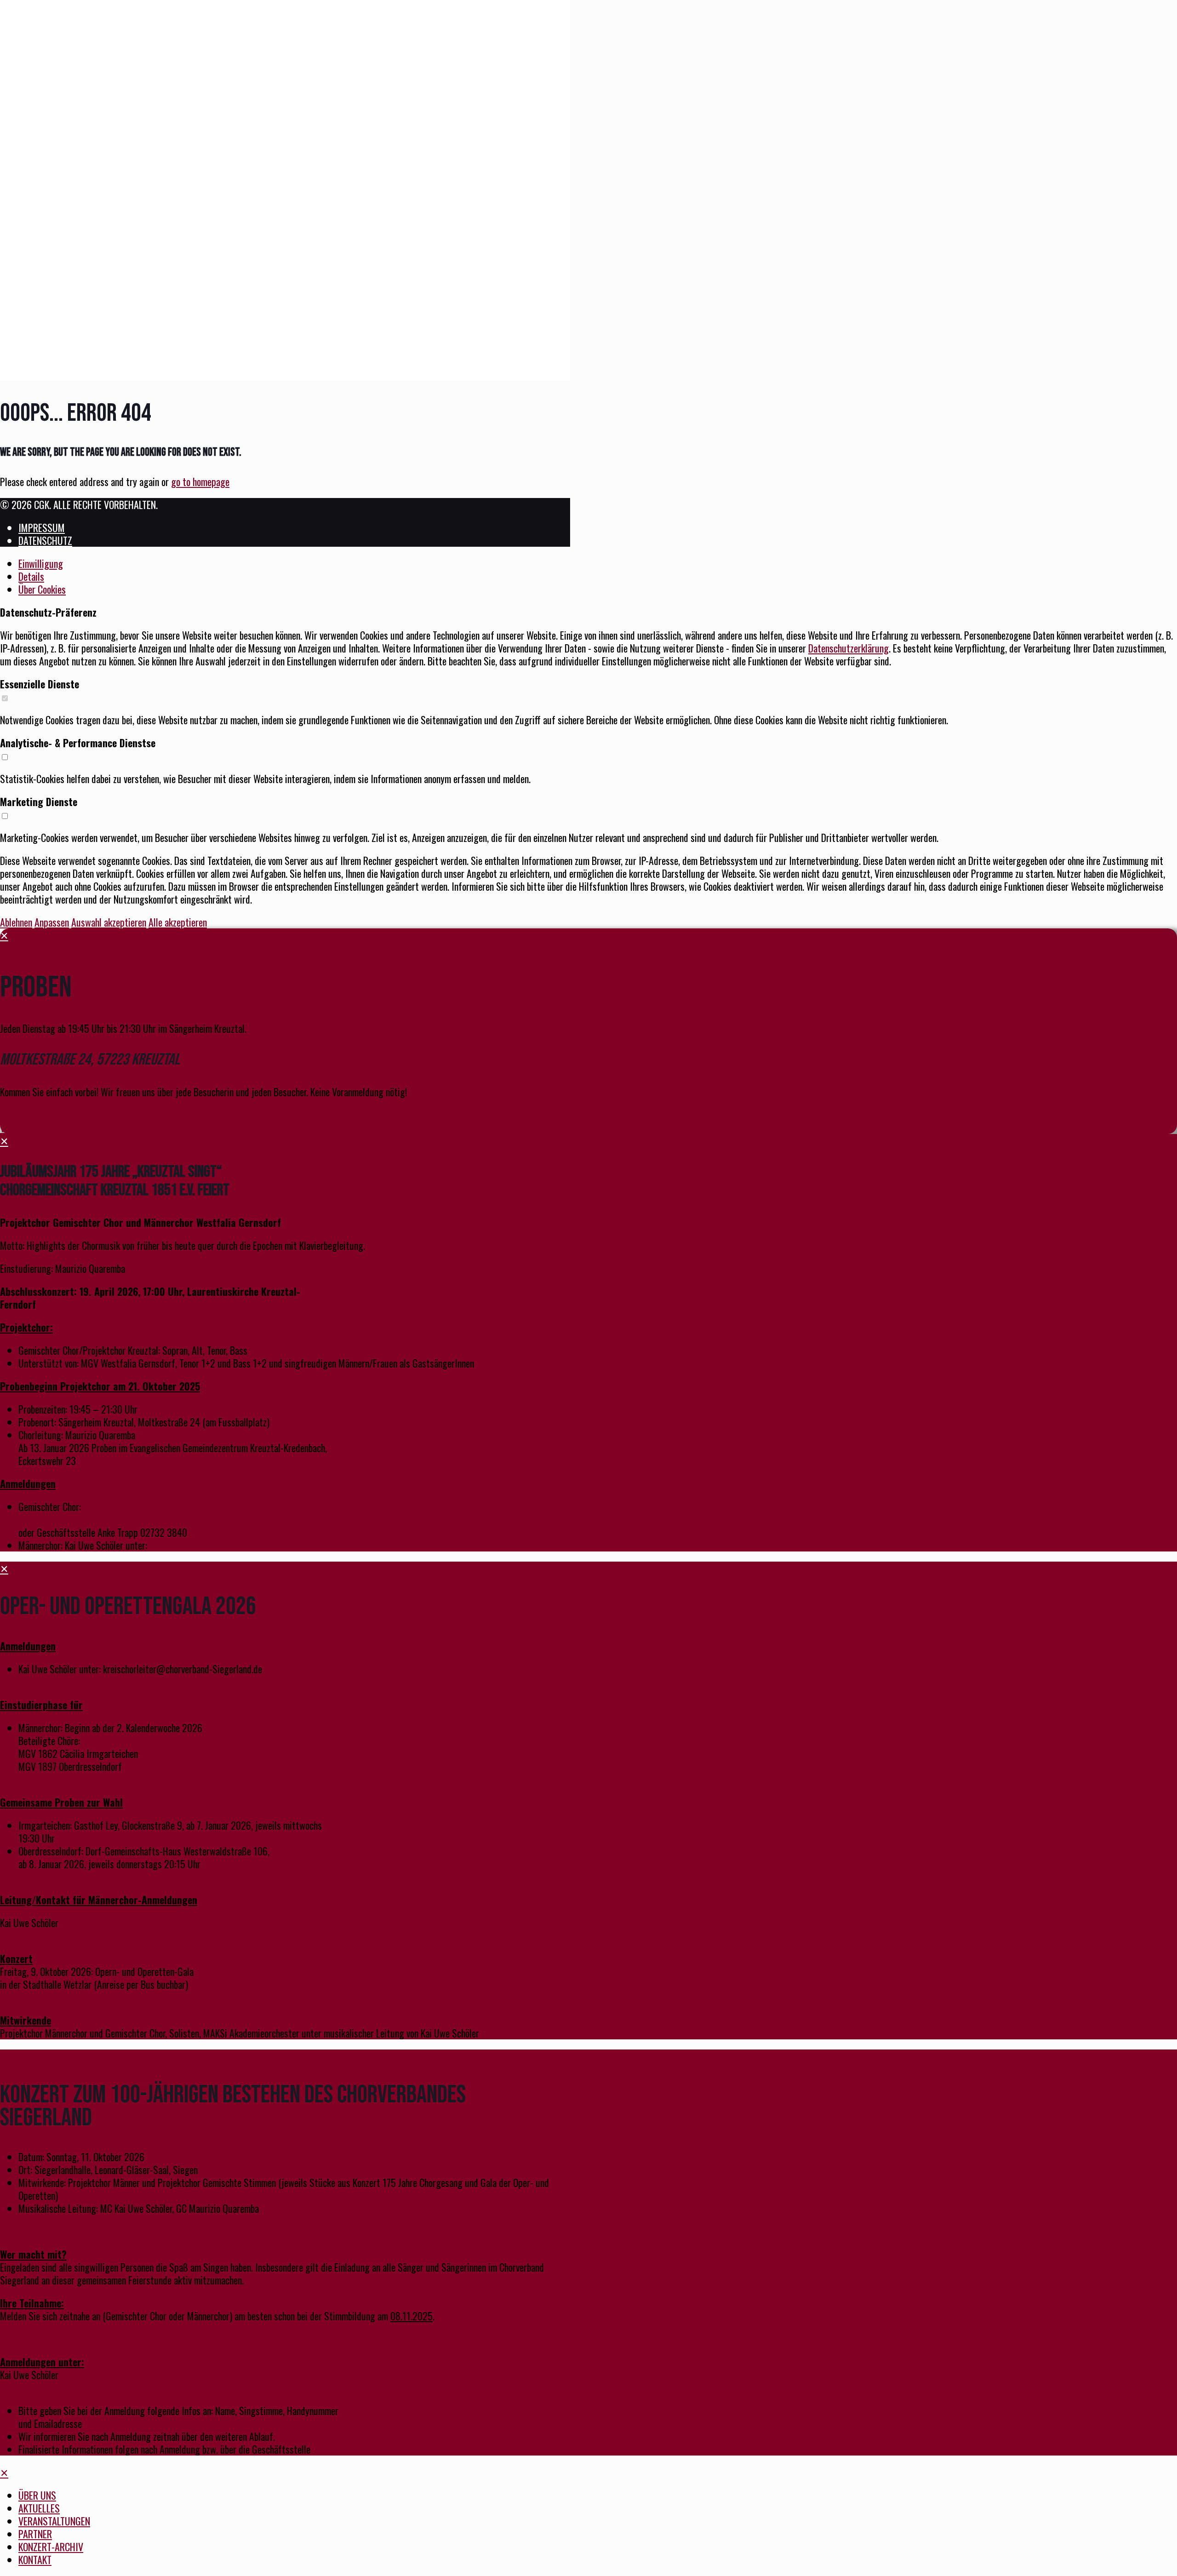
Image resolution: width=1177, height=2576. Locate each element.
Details (31, 576)
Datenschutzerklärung (848, 648)
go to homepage (200, 481)
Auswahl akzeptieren (109, 922)
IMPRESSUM (42, 527)
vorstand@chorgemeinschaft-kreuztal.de (94, 1519)
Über (42, 589)
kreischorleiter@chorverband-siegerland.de (229, 1545)
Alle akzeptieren (178, 922)
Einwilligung (41, 563)
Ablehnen (16, 922)
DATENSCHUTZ (45, 540)
